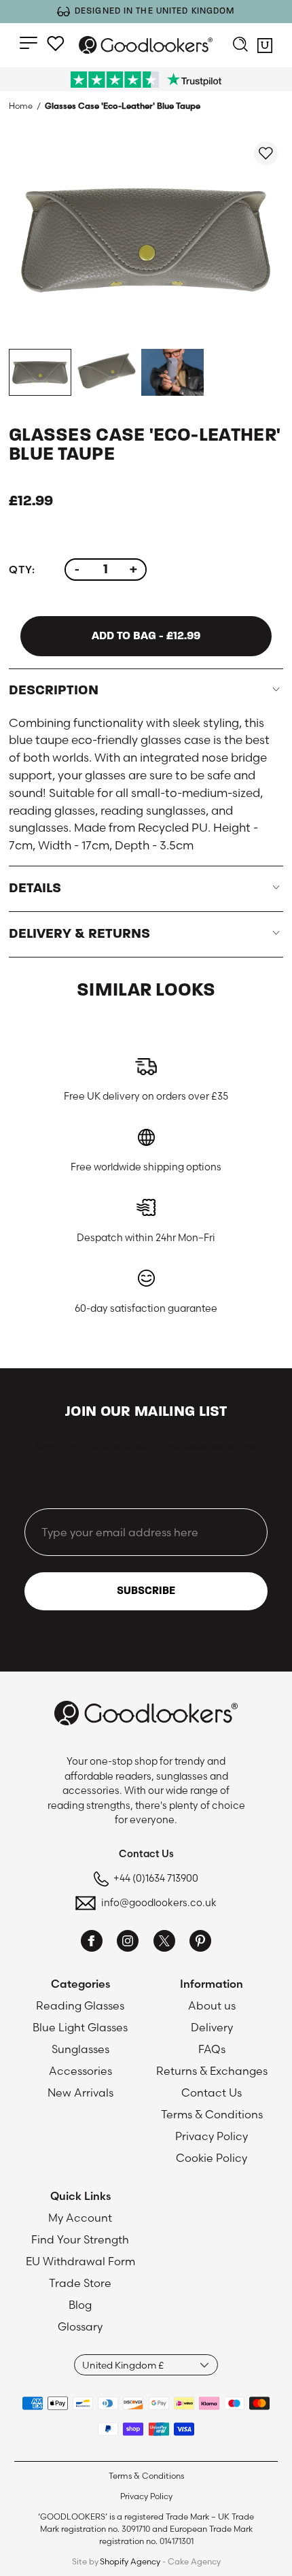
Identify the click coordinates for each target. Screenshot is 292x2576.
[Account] (56, 44)
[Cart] (265, 48)
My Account (80, 2218)
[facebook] (92, 1943)
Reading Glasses (80, 2005)
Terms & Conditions (212, 2114)
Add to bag (146, 636)
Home (21, 106)
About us (212, 2005)
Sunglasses (80, 2049)
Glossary (80, 2326)
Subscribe (146, 1591)
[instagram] (128, 1943)
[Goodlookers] (146, 45)
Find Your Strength (80, 2239)
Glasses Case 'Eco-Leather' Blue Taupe (123, 106)
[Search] (240, 46)
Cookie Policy (212, 2158)
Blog (80, 2305)
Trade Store (80, 2283)
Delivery (212, 2027)
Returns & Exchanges (212, 2071)
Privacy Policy (212, 2136)
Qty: (22, 570)
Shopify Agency (130, 2561)
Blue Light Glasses (80, 2027)
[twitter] (164, 1943)
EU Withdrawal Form (80, 2261)
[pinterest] (200, 1943)
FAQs (212, 2049)
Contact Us (212, 2092)
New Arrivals (80, 2092)
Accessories (80, 2071)
